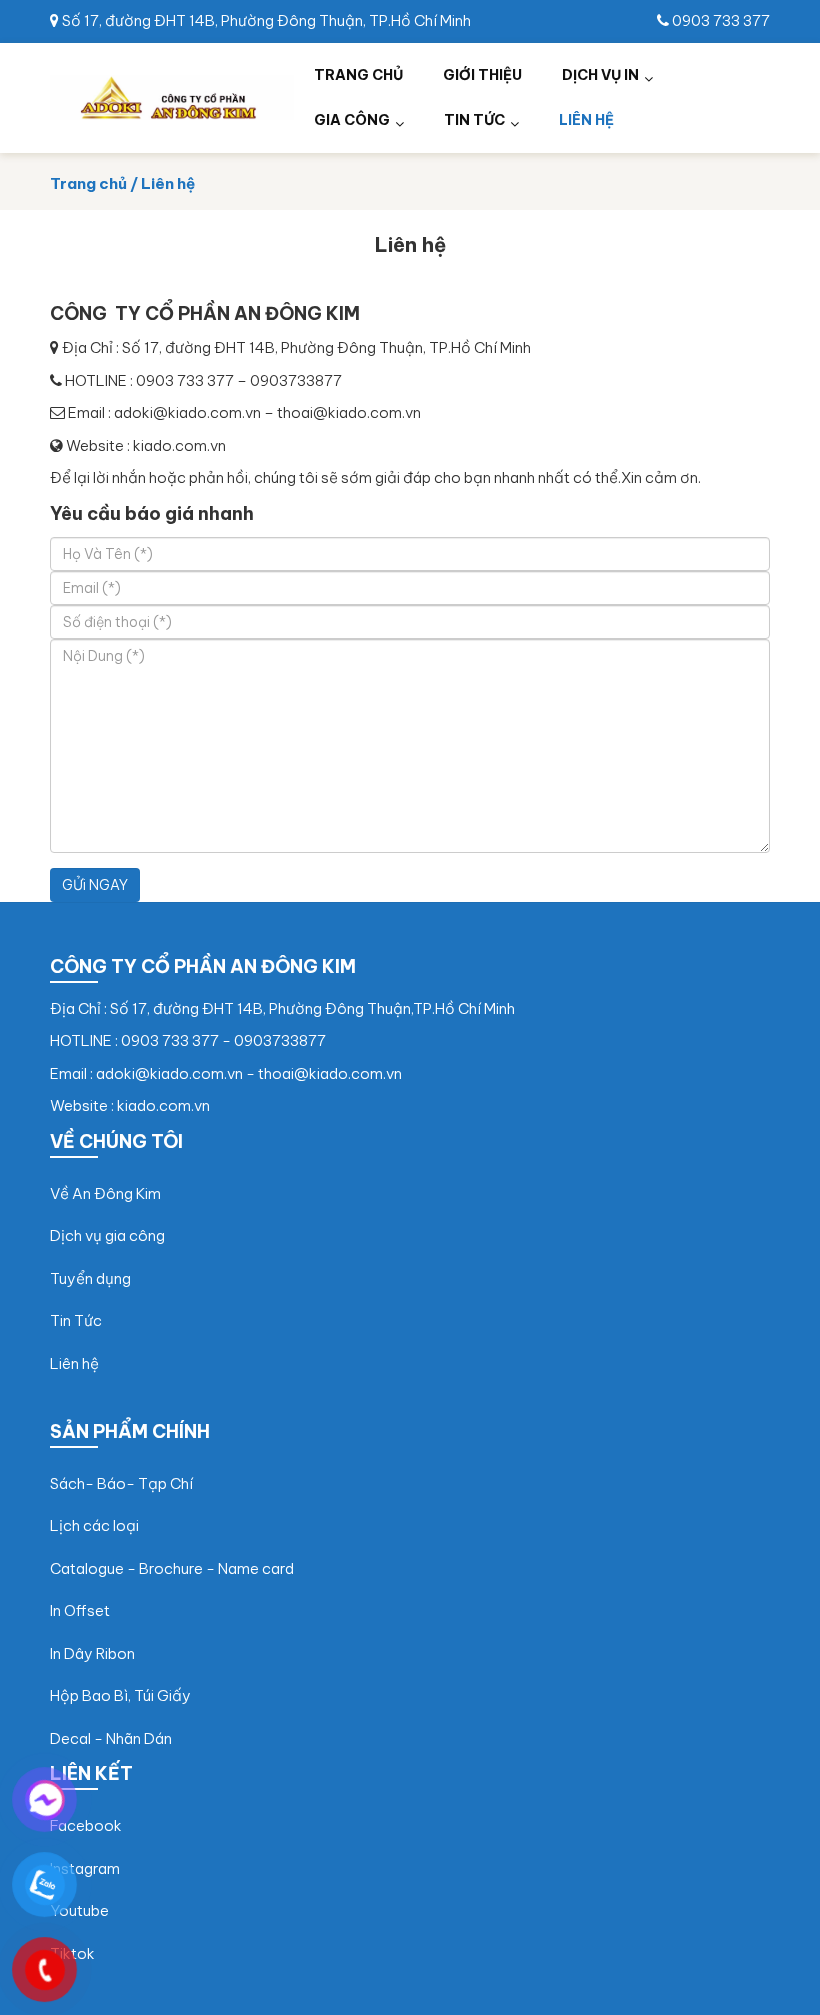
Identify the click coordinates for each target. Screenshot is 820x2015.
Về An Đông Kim (105, 1193)
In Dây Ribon (92, 1653)
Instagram (85, 1868)
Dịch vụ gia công (107, 1235)
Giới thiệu (482, 75)
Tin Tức (76, 1320)
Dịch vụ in (600, 75)
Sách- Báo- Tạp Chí (121, 1483)
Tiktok (72, 1953)
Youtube (79, 1910)
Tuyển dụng (90, 1278)
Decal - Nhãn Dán (111, 1738)
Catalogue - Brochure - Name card (172, 1568)
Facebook (86, 1825)
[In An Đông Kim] (172, 95)
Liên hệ (586, 120)
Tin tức (474, 120)
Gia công (352, 120)
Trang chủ (358, 75)
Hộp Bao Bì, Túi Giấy (120, 1695)
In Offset (80, 1610)
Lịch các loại (94, 1525)
